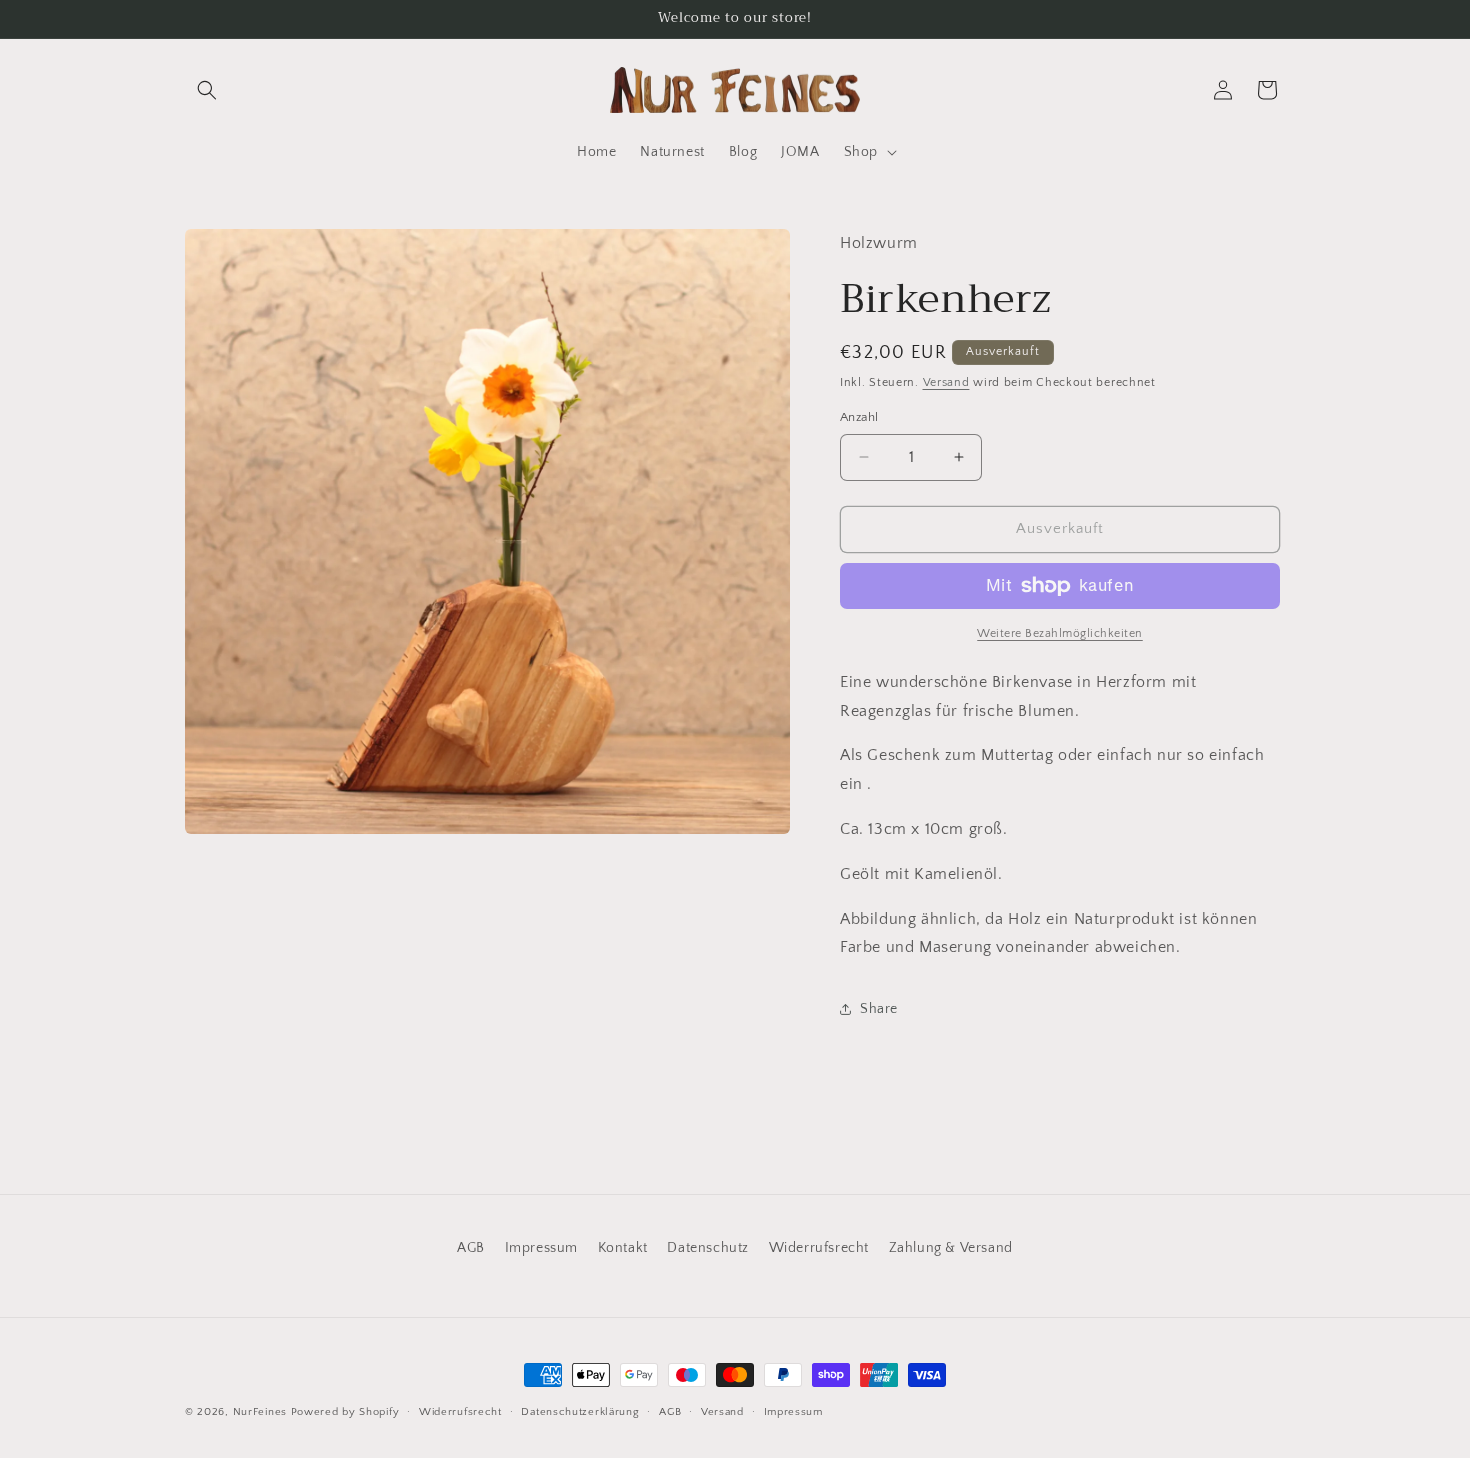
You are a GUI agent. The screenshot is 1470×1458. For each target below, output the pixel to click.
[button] (207, 90)
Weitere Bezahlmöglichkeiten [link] (1060, 633)
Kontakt (623, 1248)
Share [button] (879, 1009)
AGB (471, 1248)
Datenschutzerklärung (580, 1411)
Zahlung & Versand (951, 1248)
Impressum (541, 1248)
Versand (946, 382)
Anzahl (859, 417)
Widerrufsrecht (819, 1248)
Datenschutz (708, 1248)
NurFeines (260, 1412)
